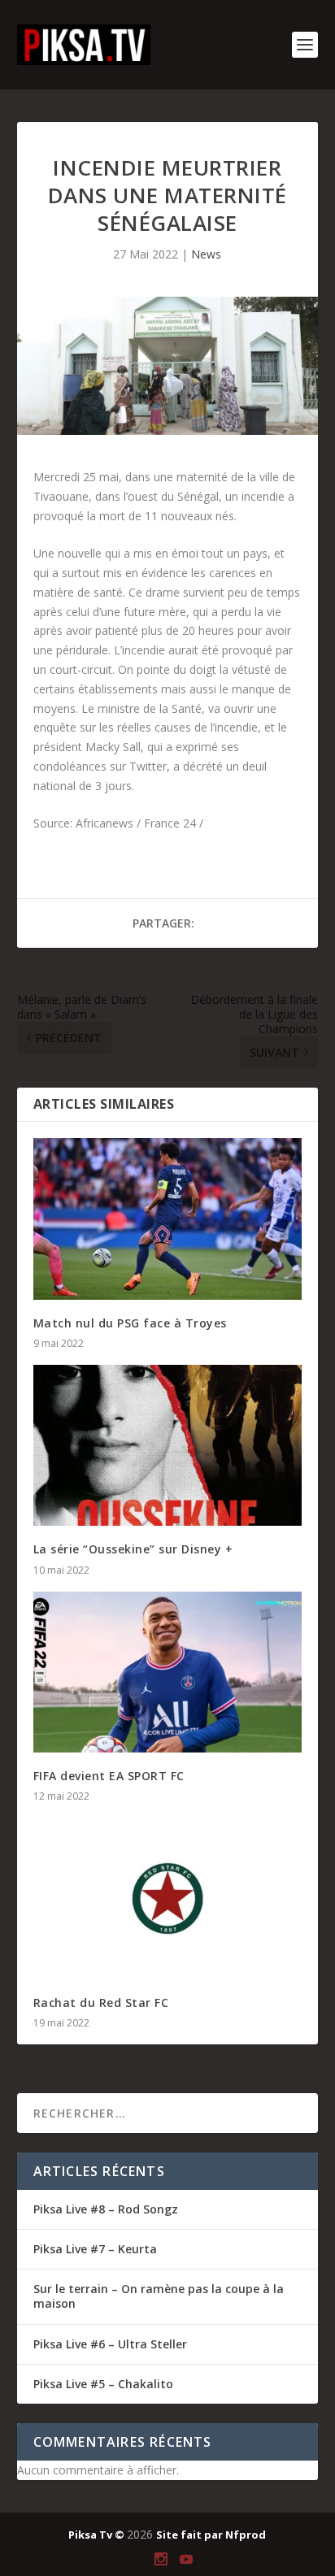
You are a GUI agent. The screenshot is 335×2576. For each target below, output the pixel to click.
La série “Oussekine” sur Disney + (133, 1549)
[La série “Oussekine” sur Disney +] (168, 1445)
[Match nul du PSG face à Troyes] (168, 1218)
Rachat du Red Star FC (101, 2003)
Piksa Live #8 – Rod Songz (106, 2209)
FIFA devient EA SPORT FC (109, 1776)
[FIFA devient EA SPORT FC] (168, 1672)
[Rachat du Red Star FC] (168, 1898)
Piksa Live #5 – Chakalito (103, 2384)
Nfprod (246, 2535)
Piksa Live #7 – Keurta (95, 2249)
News (206, 254)
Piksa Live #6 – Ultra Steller (110, 2344)
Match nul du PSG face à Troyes (130, 1323)
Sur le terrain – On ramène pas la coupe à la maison (159, 2296)
